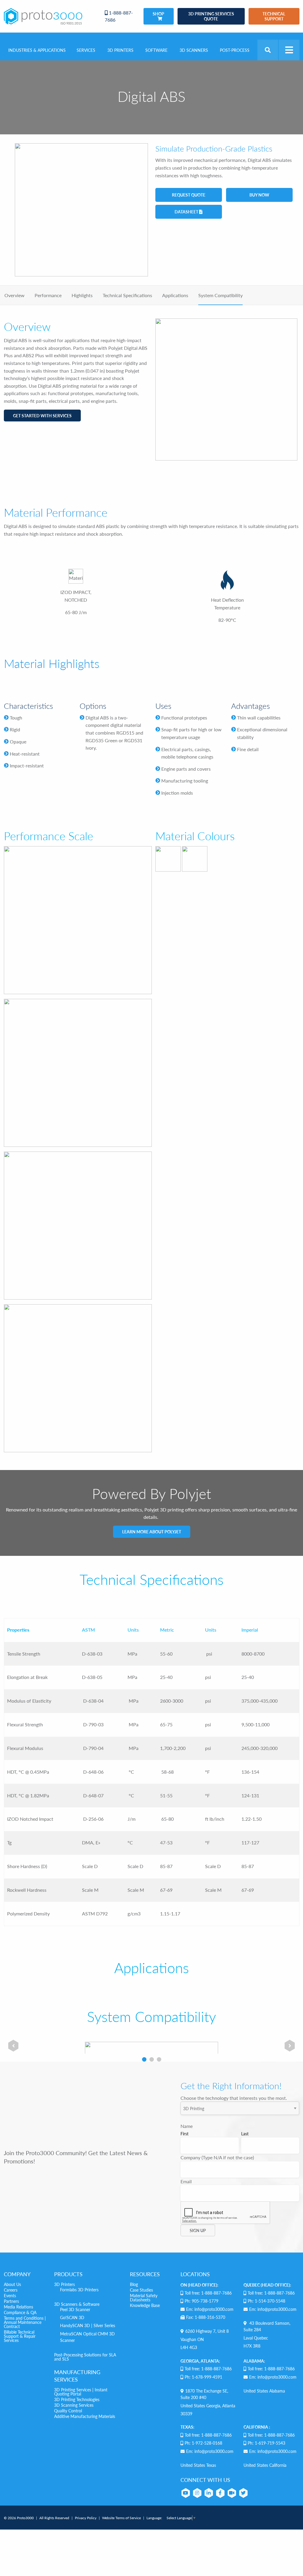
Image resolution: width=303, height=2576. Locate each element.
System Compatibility (220, 295)
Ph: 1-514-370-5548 (266, 2301)
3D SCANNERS (194, 50)
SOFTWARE (156, 50)
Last (245, 2134)
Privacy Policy (86, 2518)
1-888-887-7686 (119, 16)
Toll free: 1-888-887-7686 (208, 2293)
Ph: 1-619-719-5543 (266, 2443)
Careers (11, 2290)
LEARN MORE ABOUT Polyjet (152, 1532)
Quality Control (68, 2411)
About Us (12, 2284)
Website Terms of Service (121, 2518)
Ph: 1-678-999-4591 (203, 2377)
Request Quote (189, 195)
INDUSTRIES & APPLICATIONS (37, 50)
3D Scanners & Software (77, 2304)
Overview (14, 295)
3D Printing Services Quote (211, 16)
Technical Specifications (127, 295)
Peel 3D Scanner (75, 2309)
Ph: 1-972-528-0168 (203, 2443)
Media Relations (18, 2307)
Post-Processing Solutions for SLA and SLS (85, 2357)
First (184, 2134)
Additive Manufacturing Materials (85, 2416)
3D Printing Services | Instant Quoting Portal (81, 2392)
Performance (48, 295)
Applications (175, 295)
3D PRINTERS (120, 50)
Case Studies (141, 2290)
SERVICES (86, 50)
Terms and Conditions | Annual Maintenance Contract (25, 2322)
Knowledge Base (145, 2305)
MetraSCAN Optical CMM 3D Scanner (87, 2337)
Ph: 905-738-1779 (202, 2301)
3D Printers (65, 2284)
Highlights (82, 295)
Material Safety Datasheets (144, 2298)
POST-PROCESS (235, 50)
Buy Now (259, 195)
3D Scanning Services (74, 2405)
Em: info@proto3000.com (210, 2309)
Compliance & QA (20, 2312)
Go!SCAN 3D (72, 2317)
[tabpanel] (13, 2046)
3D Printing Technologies (77, 2399)
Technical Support (274, 16)
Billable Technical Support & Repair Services (20, 2336)
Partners (11, 2301)
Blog (134, 2284)
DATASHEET (187, 212)
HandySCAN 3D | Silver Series (88, 2325)
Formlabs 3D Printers (79, 2290)
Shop (158, 14)
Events (10, 2295)
